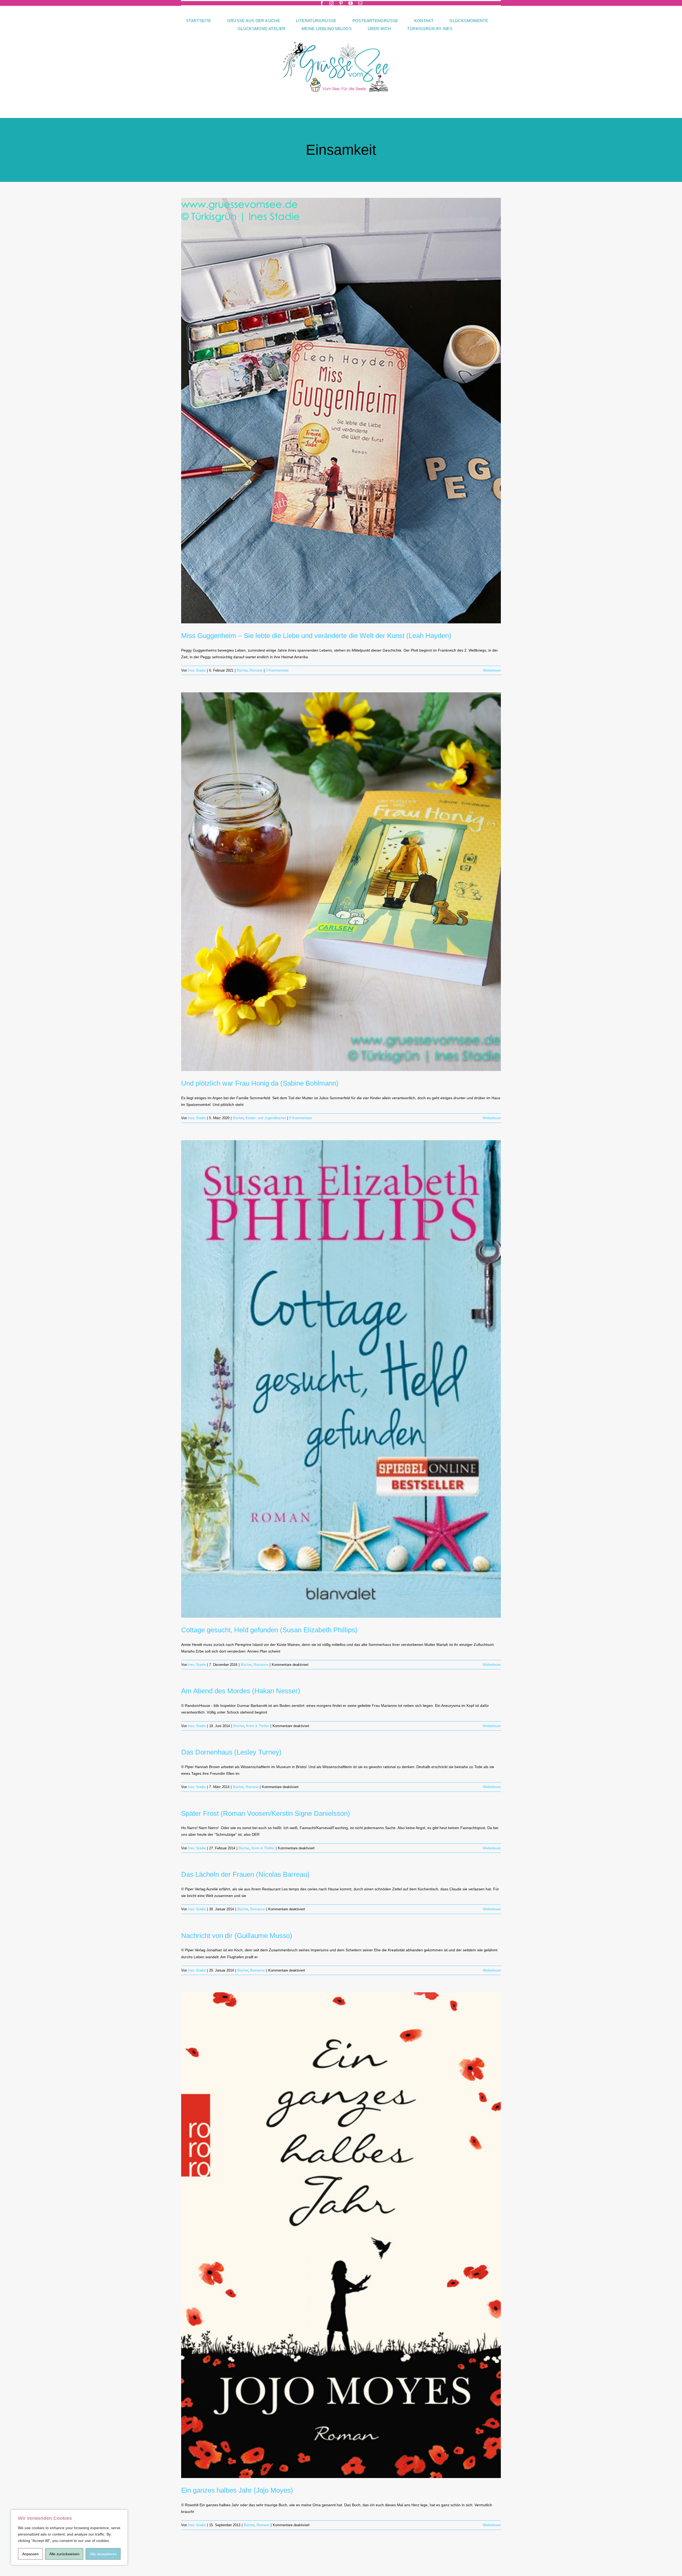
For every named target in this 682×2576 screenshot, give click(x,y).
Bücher (242, 670)
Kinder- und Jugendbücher (266, 1118)
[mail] (360, 3)
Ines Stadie (197, 670)
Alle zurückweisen (64, 2554)
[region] (69, 2537)
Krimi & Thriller (258, 1726)
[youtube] (351, 3)
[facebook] (322, 3)
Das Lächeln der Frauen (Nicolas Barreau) (245, 1874)
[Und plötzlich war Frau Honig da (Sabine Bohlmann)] (341, 882)
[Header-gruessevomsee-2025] (341, 34)
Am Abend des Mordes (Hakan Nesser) (241, 1691)
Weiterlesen (492, 670)
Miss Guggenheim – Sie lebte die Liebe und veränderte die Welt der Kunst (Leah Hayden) (316, 636)
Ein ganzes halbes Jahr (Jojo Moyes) (237, 2490)
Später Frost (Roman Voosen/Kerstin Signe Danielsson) (266, 1813)
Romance (261, 1665)
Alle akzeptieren (103, 2554)
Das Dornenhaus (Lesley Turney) (231, 1752)
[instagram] (331, 3)
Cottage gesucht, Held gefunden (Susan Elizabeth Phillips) (269, 1630)
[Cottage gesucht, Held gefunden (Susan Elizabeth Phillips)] (341, 1379)
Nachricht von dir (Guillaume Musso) (237, 1936)
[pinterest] (341, 3)
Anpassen (31, 2554)
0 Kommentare (277, 670)
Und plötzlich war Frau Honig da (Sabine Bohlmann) (260, 1083)
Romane (256, 670)
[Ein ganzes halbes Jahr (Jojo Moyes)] (341, 2235)
